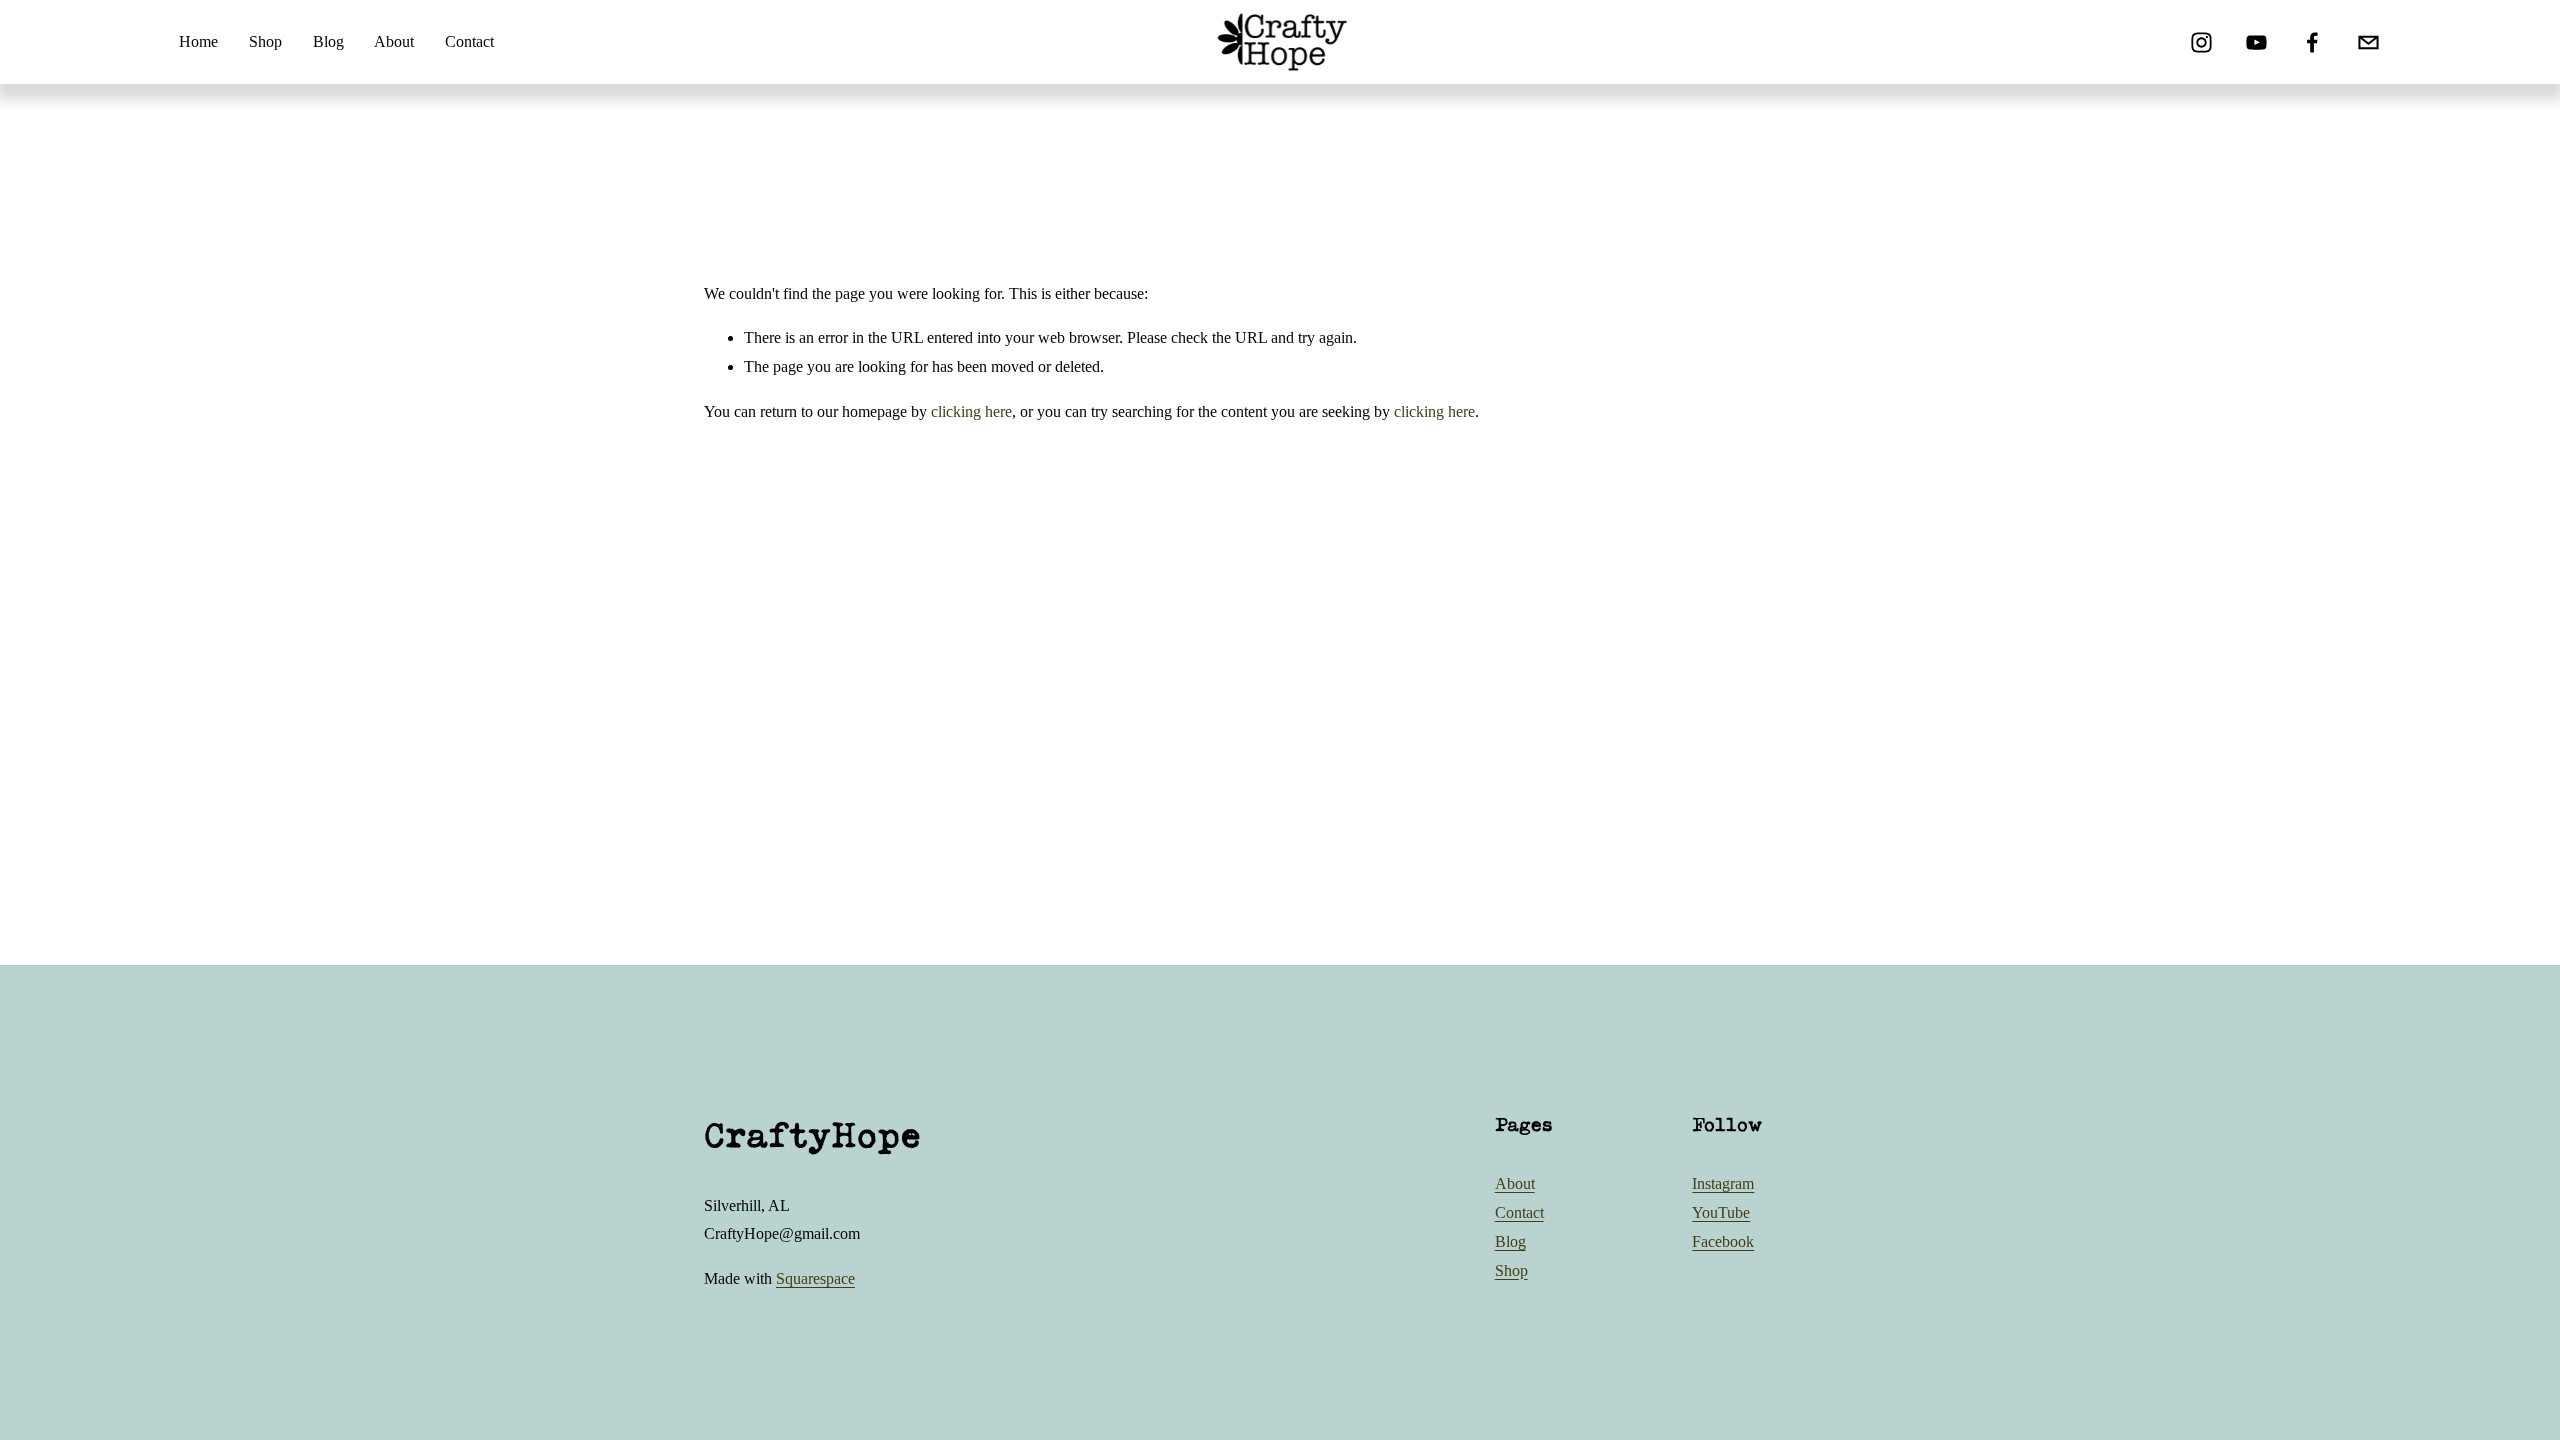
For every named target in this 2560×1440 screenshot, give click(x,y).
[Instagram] (2201, 42)
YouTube (1721, 1212)
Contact (469, 41)
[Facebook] (2312, 42)
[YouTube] (2256, 42)
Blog (328, 41)
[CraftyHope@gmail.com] (2368, 42)
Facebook (1723, 1241)
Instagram (1723, 1183)
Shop (265, 41)
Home (198, 41)
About (394, 41)
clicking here (971, 411)
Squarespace (815, 1278)
